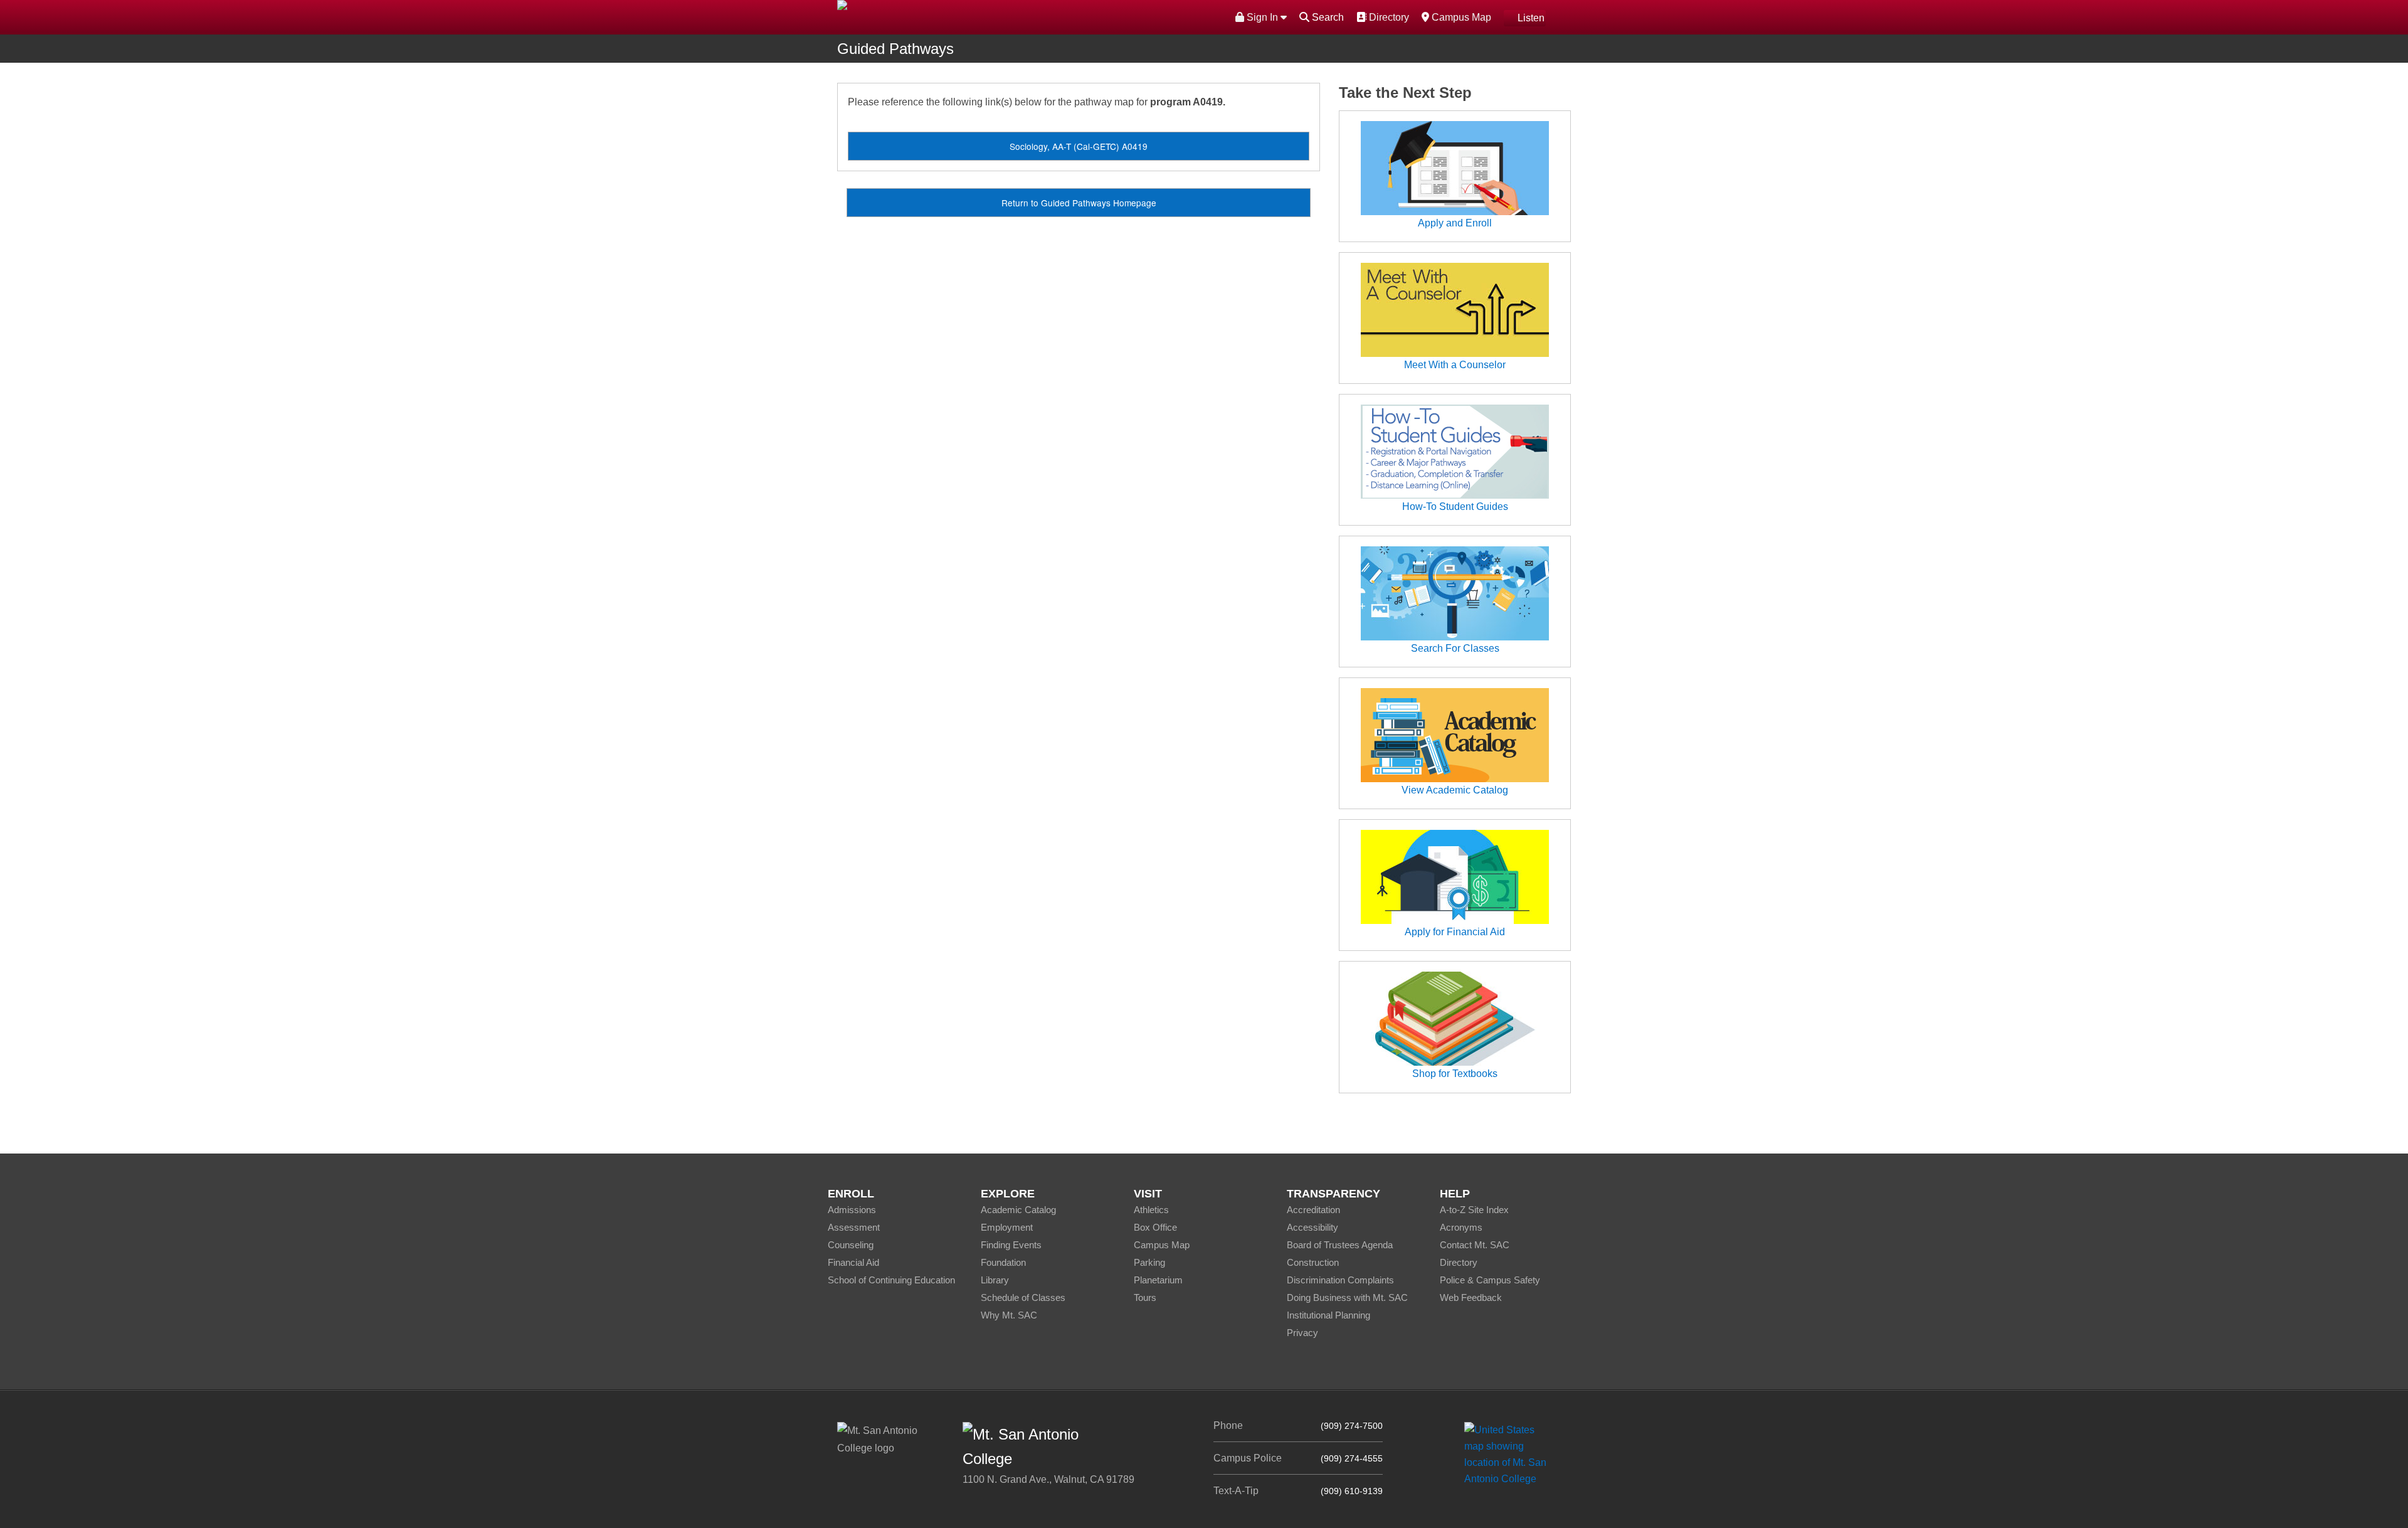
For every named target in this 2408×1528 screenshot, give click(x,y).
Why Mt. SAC (1009, 1315)
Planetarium (1158, 1280)
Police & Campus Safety (1490, 1280)
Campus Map (1460, 17)
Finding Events (1011, 1245)
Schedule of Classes (1023, 1297)
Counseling (851, 1245)
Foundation (1003, 1262)
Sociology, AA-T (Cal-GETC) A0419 (1079, 146)
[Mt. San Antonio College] (1510, 1454)
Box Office (1155, 1227)
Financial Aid (853, 1262)
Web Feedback (1471, 1297)
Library (995, 1280)
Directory (1387, 17)
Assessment (854, 1227)
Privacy (1302, 1333)
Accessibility (1312, 1227)
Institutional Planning (1328, 1315)
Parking (1149, 1262)
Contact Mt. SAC (1475, 1245)
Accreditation (1313, 1210)
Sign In (1262, 17)
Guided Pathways (895, 49)
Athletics (1151, 1210)
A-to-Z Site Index (1474, 1210)
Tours (1145, 1297)
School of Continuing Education (891, 1280)
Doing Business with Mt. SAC (1347, 1297)
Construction (1313, 1262)
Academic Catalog (1018, 1210)
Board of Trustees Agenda (1340, 1245)
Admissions (852, 1210)
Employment (1007, 1227)
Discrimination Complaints (1340, 1280)
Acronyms (1461, 1227)
